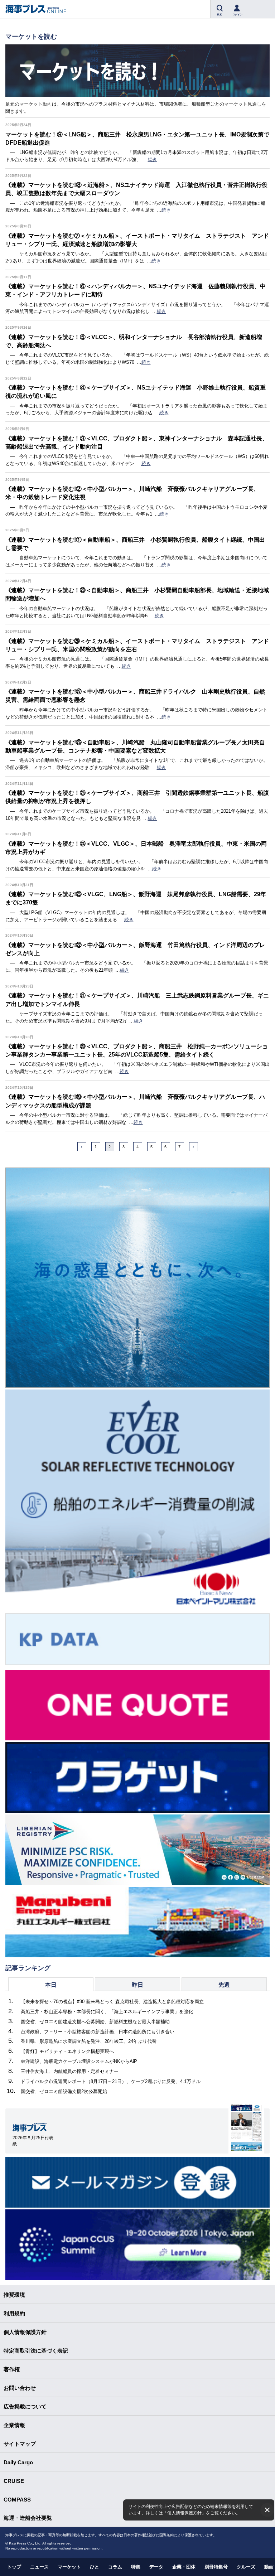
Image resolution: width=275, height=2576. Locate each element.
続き (153, 160)
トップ (14, 2567)
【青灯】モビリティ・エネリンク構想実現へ (67, 2051)
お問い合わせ (20, 2388)
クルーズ (246, 2567)
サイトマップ (20, 2444)
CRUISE (14, 2481)
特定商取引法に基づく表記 (36, 2351)
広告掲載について (25, 2406)
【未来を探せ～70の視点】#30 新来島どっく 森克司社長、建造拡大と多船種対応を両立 (112, 2002)
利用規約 (14, 2313)
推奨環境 (14, 2295)
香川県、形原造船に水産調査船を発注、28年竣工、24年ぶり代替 (89, 2041)
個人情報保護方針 (184, 2513)
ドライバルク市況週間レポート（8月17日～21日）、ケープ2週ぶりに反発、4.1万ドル (111, 2081)
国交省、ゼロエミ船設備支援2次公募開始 (64, 2091)
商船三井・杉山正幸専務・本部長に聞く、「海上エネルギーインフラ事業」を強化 (107, 2012)
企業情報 (14, 2425)
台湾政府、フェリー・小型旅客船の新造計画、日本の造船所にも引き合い (98, 2032)
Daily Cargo (18, 2462)
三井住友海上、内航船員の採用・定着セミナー (70, 2071)
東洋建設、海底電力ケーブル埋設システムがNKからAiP (79, 2061)
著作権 (12, 2369)
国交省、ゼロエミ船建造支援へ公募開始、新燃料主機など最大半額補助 (95, 2022)
